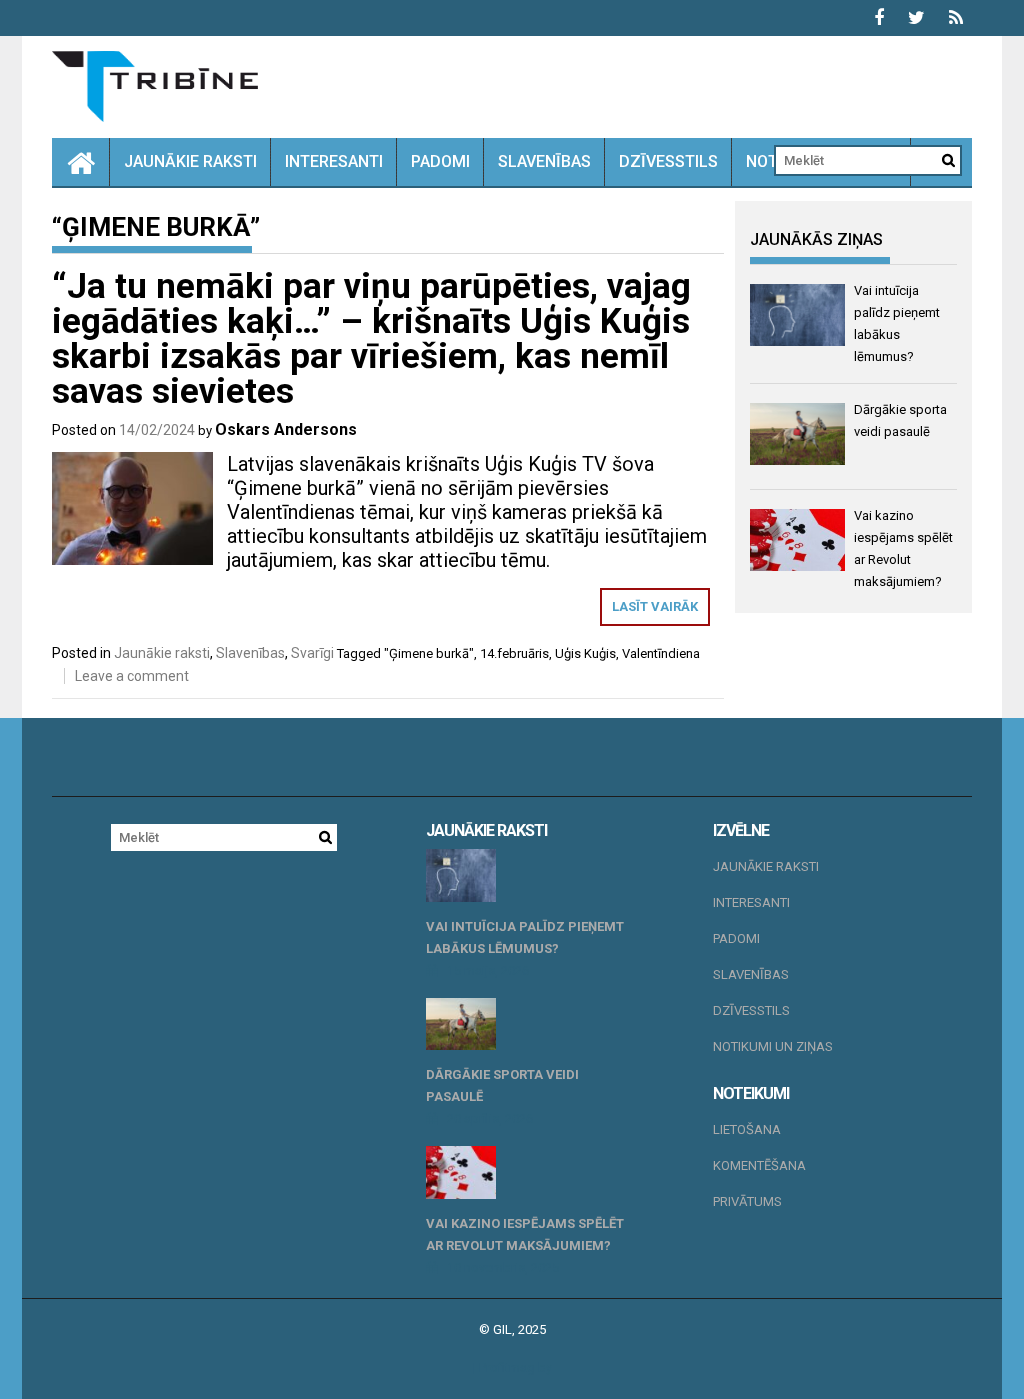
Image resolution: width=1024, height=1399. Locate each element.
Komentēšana (759, 1165)
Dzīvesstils (668, 161)
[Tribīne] (81, 162)
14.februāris (514, 653)
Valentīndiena (661, 653)
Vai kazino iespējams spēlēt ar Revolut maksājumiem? (525, 1234)
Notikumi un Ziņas (773, 1046)
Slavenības (544, 161)
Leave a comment (132, 676)
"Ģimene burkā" (429, 653)
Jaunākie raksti (190, 161)
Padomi (440, 161)
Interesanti (334, 161)
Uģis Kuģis (585, 653)
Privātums (747, 1201)
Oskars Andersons (286, 429)
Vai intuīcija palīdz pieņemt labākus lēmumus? (525, 937)
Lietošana (747, 1129)
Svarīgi (312, 653)
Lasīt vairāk (655, 606)
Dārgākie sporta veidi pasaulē (502, 1085)
